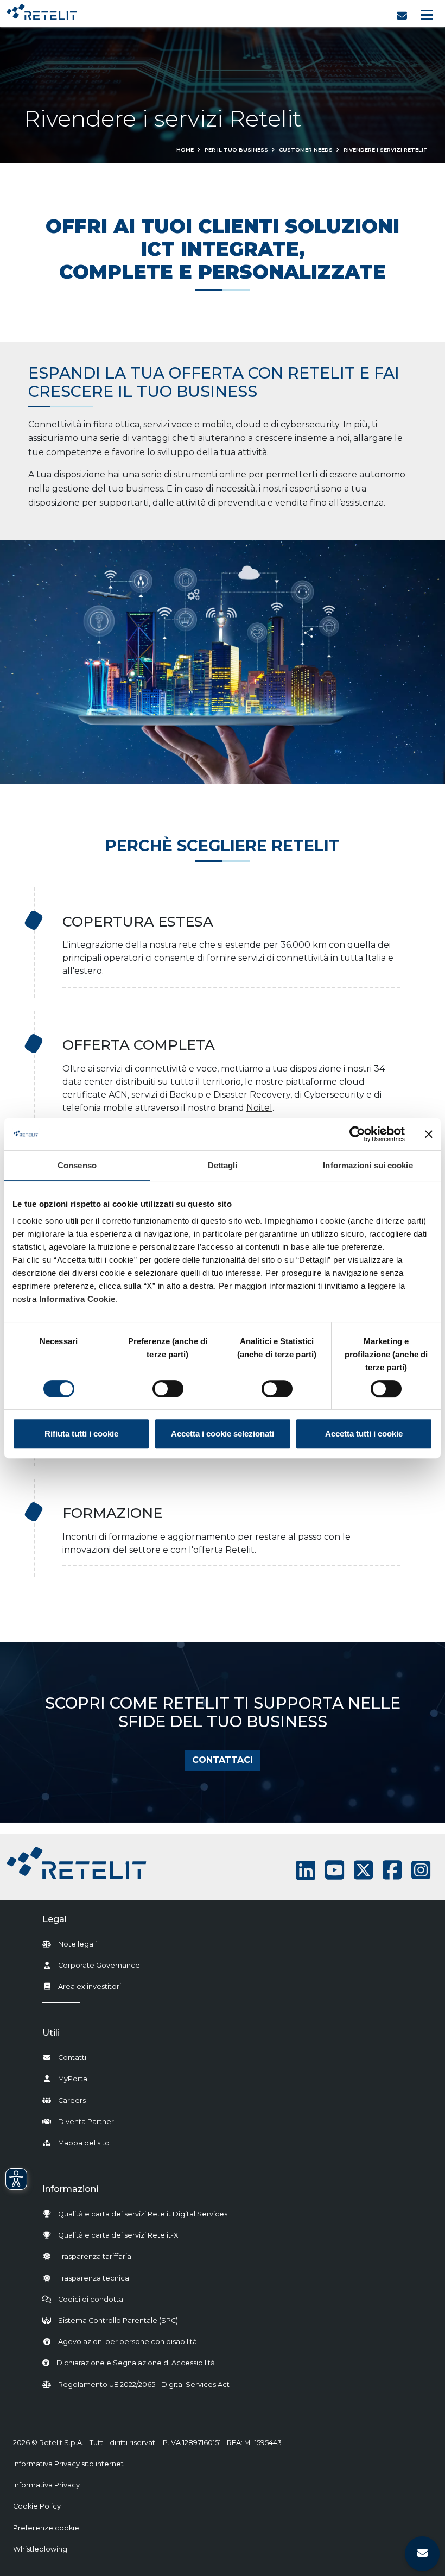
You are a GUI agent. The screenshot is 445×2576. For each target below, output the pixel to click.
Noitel (259, 1108)
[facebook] (392, 1870)
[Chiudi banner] (429, 1134)
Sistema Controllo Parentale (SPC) (118, 2320)
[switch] (168, 1389)
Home (185, 150)
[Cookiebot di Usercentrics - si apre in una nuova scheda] (357, 1134)
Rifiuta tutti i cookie (81, 1434)
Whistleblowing (40, 2549)
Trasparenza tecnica (94, 2278)
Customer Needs (306, 150)
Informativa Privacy (46, 2485)
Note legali (77, 1944)
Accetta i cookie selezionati (223, 1434)
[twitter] (363, 1870)
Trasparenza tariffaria (95, 2256)
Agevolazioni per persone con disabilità (128, 2342)
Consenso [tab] (77, 1165)
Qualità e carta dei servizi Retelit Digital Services (143, 2214)
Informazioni (70, 2189)
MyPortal (74, 2079)
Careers (72, 2101)
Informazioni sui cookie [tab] (368, 1165)
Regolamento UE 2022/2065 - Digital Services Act (144, 2385)
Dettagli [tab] (223, 1165)
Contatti (72, 2058)
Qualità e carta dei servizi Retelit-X (118, 2235)
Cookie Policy (37, 2506)
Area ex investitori (90, 1986)
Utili (51, 2033)
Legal (55, 1919)
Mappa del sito (84, 2143)
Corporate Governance (99, 1965)
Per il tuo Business (236, 150)
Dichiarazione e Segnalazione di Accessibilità (136, 2363)
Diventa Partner (86, 2122)
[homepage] (42, 10)
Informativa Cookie (77, 1299)
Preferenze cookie (46, 2528)
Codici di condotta (91, 2299)
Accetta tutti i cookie (364, 1434)
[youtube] (335, 1870)
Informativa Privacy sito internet (68, 2464)
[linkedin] (306, 1870)
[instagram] (421, 1870)
